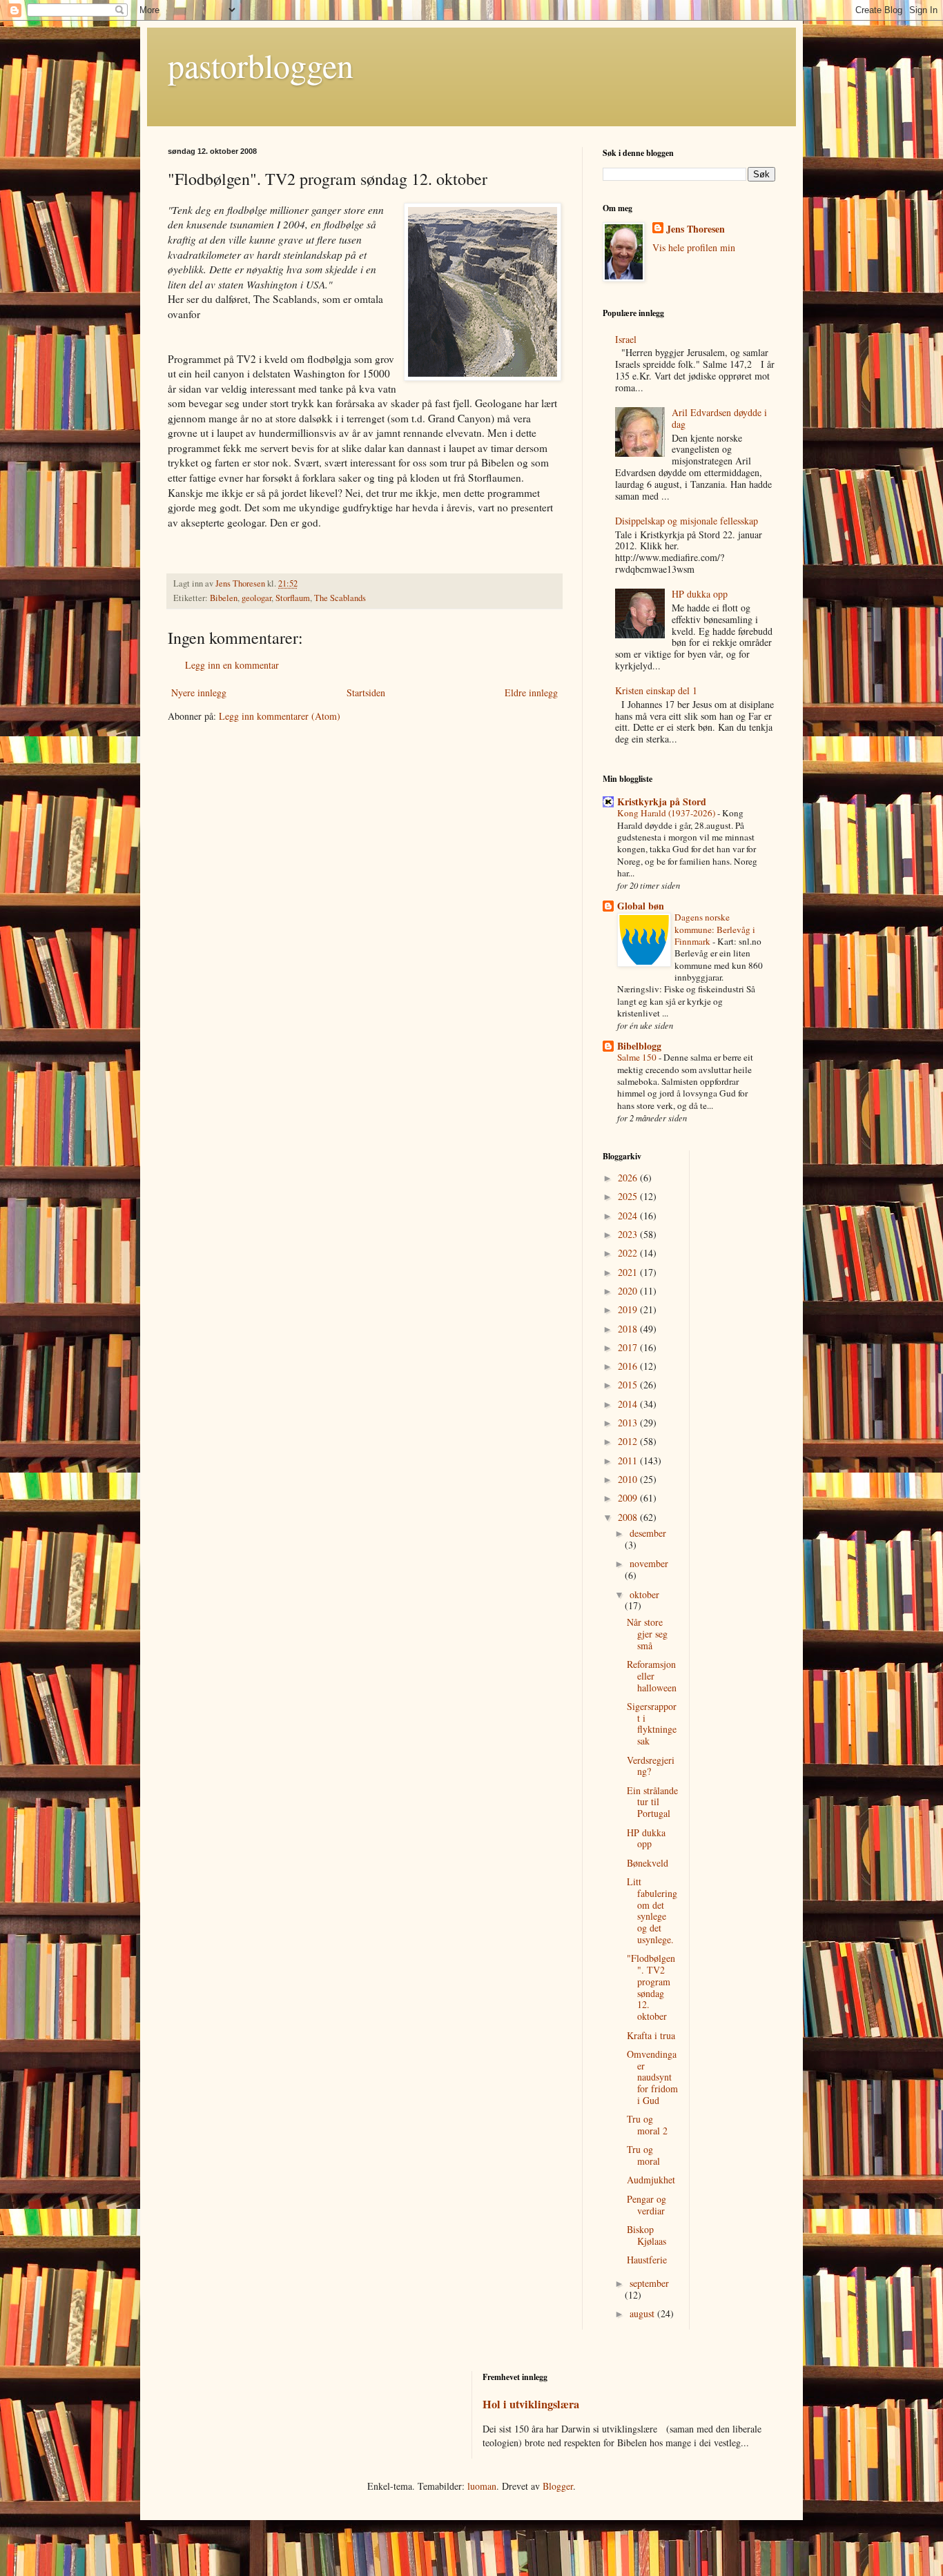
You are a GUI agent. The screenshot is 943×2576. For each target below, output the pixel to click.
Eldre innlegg (531, 692)
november (649, 1563)
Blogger (558, 2486)
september (649, 2283)
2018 (629, 1329)
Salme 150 (638, 1057)
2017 (629, 1347)
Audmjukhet (651, 2180)
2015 (629, 1385)
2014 (629, 1404)
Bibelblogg (639, 1046)
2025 (629, 1196)
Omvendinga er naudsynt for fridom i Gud (652, 2077)
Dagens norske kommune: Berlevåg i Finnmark (715, 929)
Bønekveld (648, 1863)
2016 (629, 1366)
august (643, 2313)
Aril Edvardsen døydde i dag (719, 418)
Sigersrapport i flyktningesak (652, 1723)
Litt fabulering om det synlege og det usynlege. (652, 1910)
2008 (629, 1517)
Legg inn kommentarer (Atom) (280, 716)
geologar (256, 598)
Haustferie (647, 2260)
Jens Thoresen (696, 229)
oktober (644, 1594)
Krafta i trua (651, 2035)
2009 (629, 1498)
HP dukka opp (700, 594)
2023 (629, 1234)
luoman (482, 2486)
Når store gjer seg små (647, 1634)
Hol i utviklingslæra (531, 2404)
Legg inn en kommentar (232, 665)
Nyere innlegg (199, 692)
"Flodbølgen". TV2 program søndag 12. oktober (651, 1987)
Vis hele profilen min (694, 247)
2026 (629, 1178)
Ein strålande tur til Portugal (652, 1802)
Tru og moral (643, 2155)
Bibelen (224, 598)
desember (648, 1533)
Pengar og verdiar (647, 2205)
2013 (629, 1423)
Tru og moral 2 (647, 2125)
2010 (629, 1479)
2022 (629, 1253)
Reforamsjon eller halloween (652, 1676)
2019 (629, 1309)
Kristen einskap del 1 (656, 690)
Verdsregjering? (651, 1766)
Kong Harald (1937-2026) (667, 813)
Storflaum (293, 598)
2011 (629, 1461)
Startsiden (366, 692)
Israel (626, 339)
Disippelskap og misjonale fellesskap (687, 521)
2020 (629, 1291)
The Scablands (340, 598)
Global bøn (641, 906)
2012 (629, 1441)
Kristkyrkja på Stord (662, 802)
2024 (629, 1216)
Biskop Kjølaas (647, 2235)
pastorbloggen (261, 65)
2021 (629, 1272)
